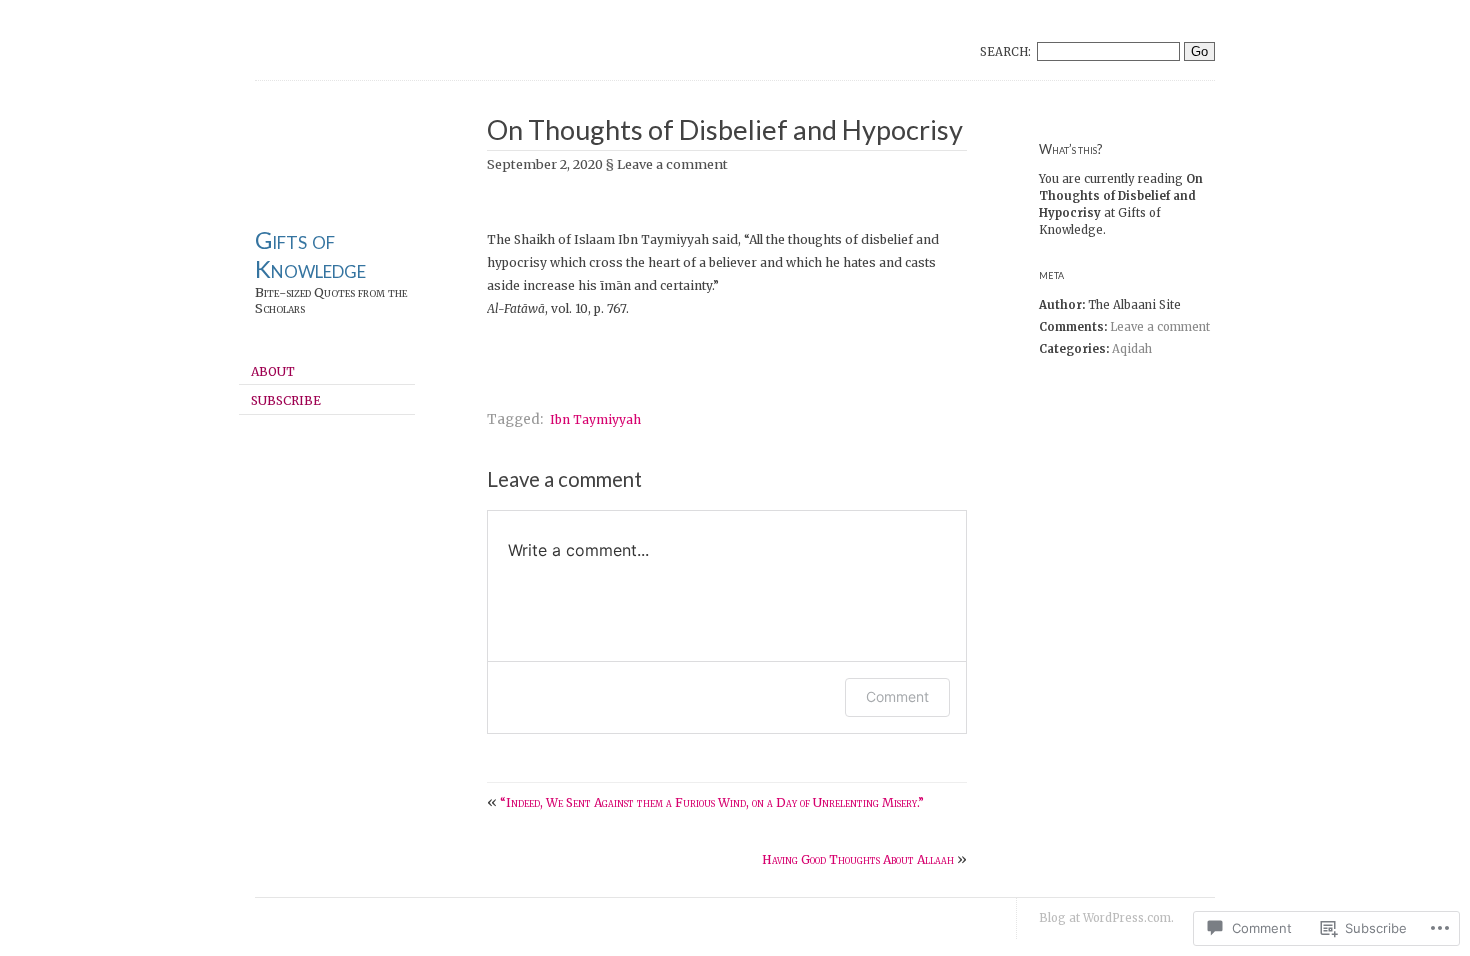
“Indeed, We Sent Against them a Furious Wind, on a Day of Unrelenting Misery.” (712, 802)
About (273, 371)
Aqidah (1132, 349)
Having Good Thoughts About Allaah (858, 859)
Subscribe (286, 400)
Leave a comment (1160, 327)
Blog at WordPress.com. (1106, 918)
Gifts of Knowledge (310, 254)
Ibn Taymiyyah (595, 419)
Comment (897, 696)
